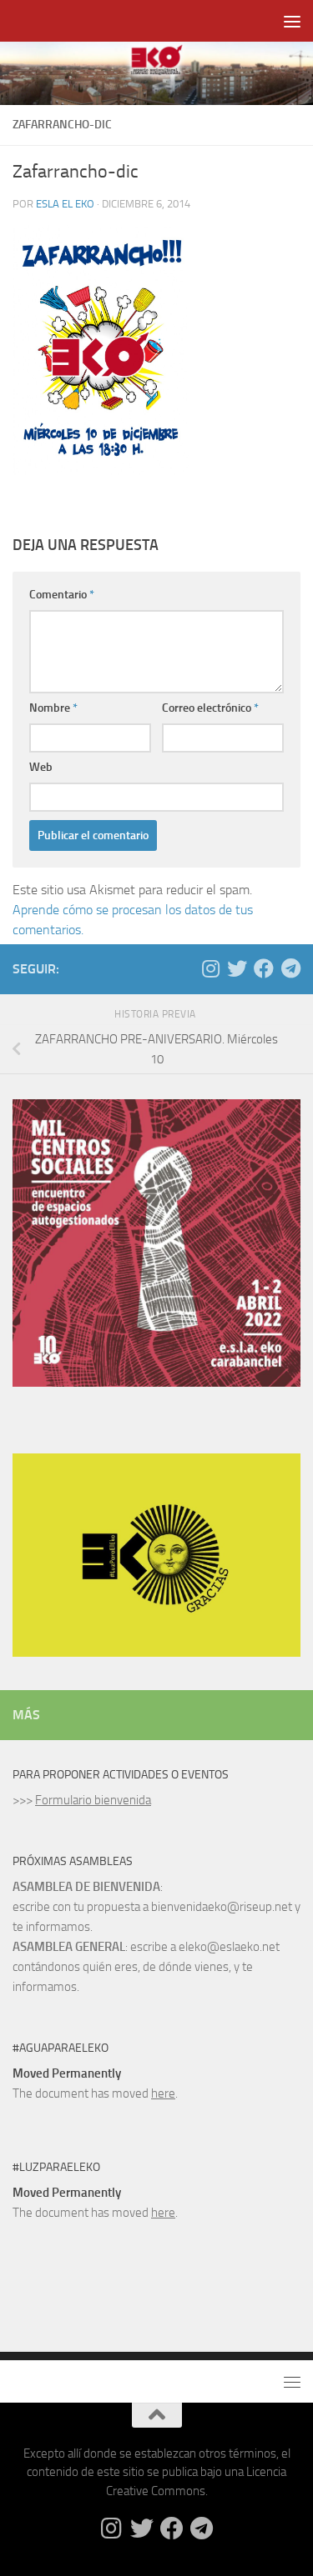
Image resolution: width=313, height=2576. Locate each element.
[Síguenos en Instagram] (210, 968)
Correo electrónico (210, 708)
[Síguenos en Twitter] (237, 968)
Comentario (62, 595)
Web (41, 767)
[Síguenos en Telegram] (290, 968)
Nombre (53, 708)
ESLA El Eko (65, 204)
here (163, 2093)
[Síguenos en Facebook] (264, 968)
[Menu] (292, 21)
